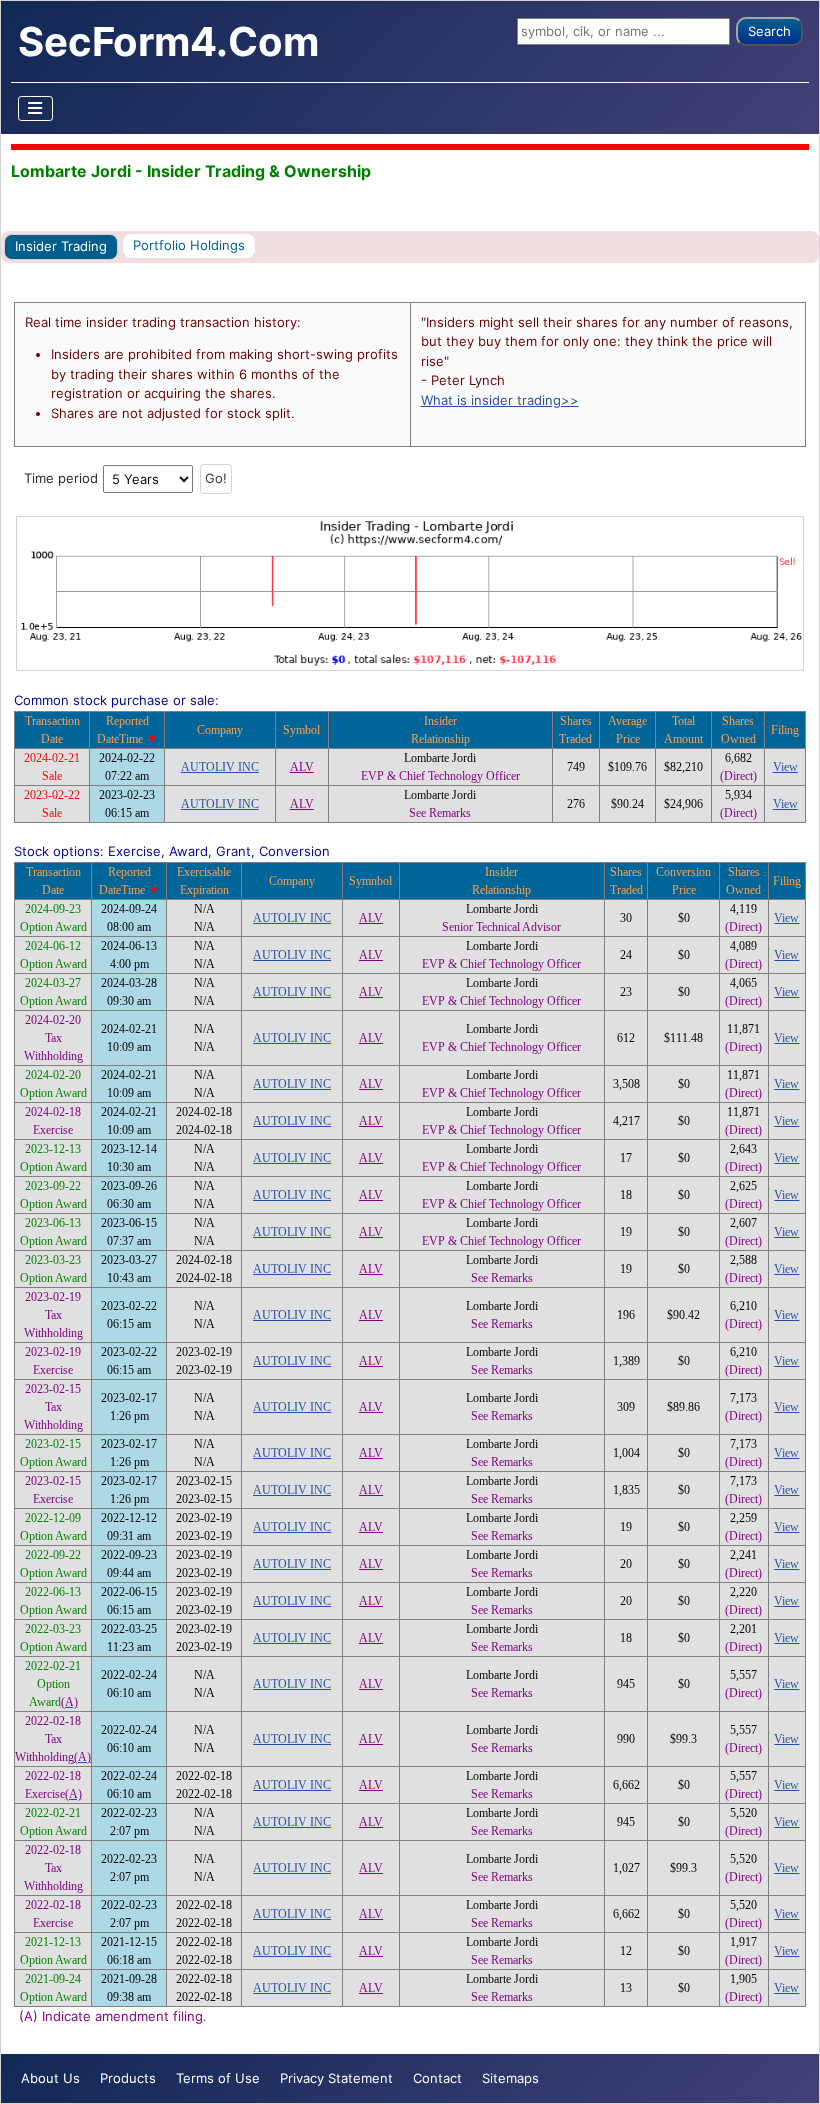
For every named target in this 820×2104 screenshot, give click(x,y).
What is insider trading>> (500, 400)
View (785, 767)
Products (128, 2078)
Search (769, 31)
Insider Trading (61, 246)
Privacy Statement (336, 2078)
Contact (437, 2078)
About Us (50, 2078)
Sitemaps (510, 2078)
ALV (302, 767)
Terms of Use (218, 2078)
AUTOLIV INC (220, 767)
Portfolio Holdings (189, 245)
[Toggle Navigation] (36, 108)
